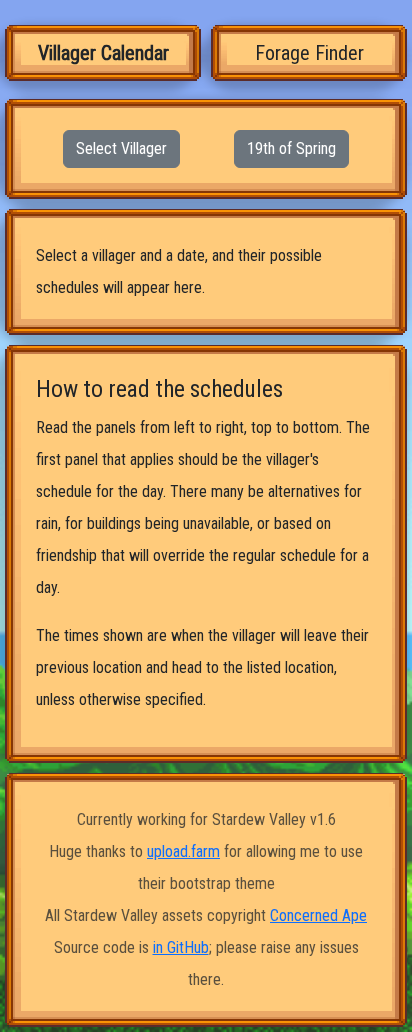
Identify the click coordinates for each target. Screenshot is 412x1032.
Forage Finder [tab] (309, 53)
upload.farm (183, 851)
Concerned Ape (318, 915)
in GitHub (181, 947)
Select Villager (121, 148)
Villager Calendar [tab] (103, 53)
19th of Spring (291, 148)
